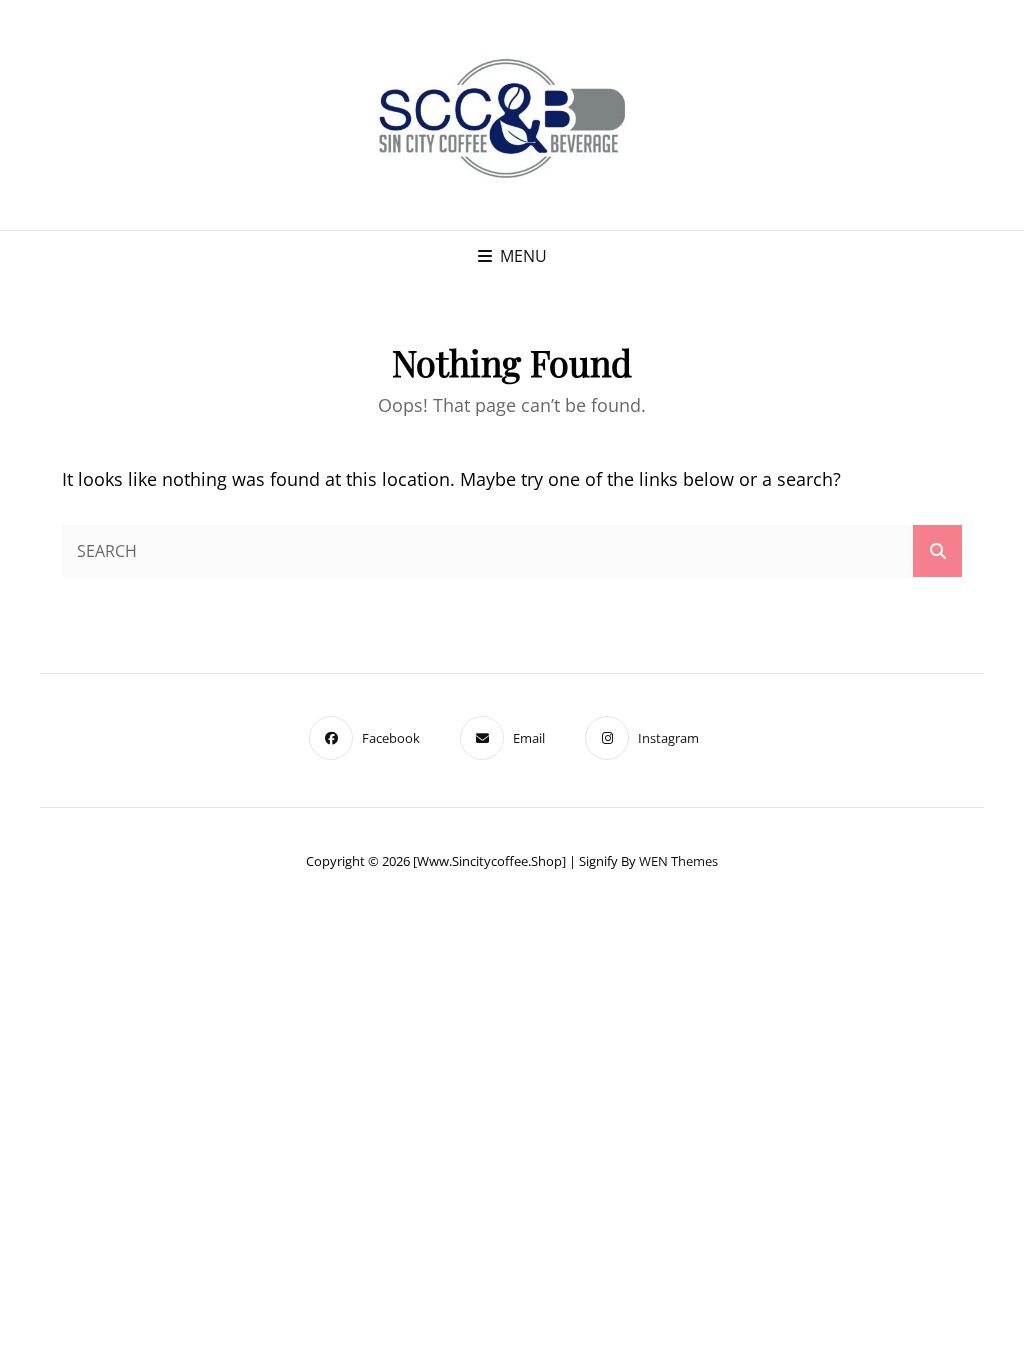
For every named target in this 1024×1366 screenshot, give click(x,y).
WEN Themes (678, 861)
